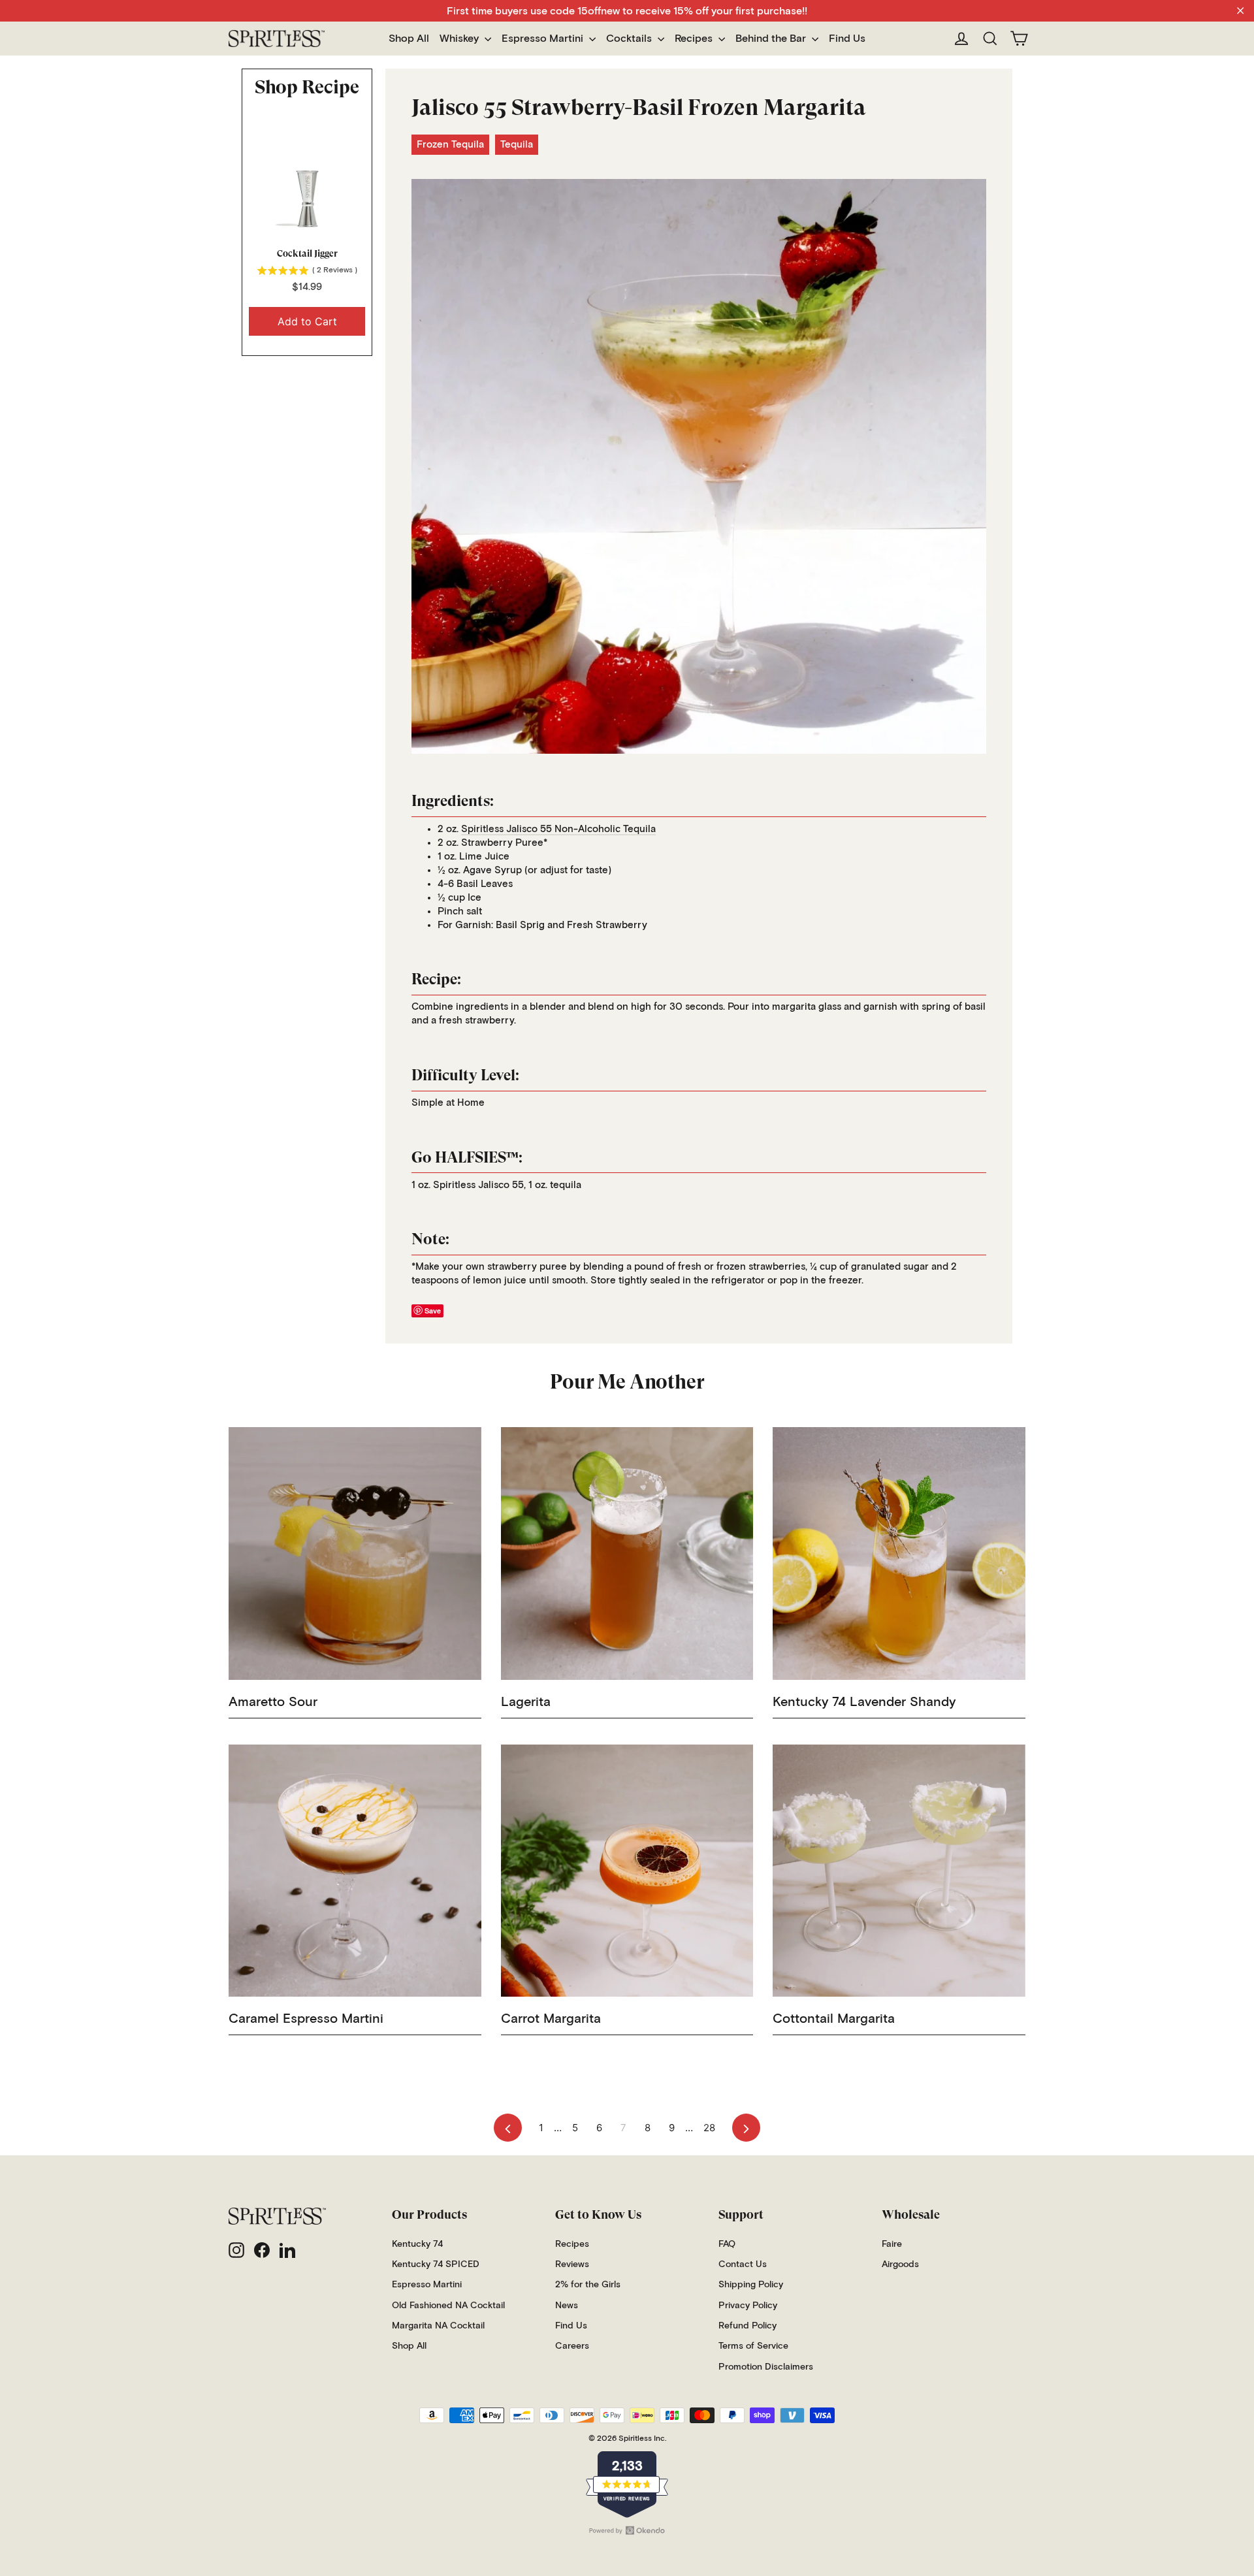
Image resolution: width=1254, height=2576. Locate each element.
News (567, 2306)
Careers (572, 2346)
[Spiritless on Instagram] (236, 2250)
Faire (892, 2244)
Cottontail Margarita (834, 2019)
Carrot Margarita (551, 2019)
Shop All (409, 39)
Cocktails (630, 39)
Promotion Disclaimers (766, 2367)
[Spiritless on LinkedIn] (287, 2250)
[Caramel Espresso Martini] (355, 1871)
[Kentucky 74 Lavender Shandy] (899, 1554)
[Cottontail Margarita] (899, 1871)
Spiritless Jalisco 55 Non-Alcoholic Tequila (558, 829)
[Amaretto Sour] (355, 1554)
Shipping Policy (751, 2285)
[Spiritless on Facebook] (262, 2250)
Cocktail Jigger (307, 253)
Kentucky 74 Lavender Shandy (864, 1702)
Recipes (695, 39)
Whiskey (460, 39)
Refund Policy (748, 2326)
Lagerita (526, 1702)
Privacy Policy (748, 2306)
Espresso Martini (544, 39)
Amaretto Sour (273, 1702)
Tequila (517, 145)
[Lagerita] (627, 1554)
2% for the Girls (588, 2285)
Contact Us (743, 2264)
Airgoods (900, 2264)
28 (709, 2128)
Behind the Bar (772, 39)
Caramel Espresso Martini (306, 2019)
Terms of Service (753, 2346)
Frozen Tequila (450, 145)
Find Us (847, 39)
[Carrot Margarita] (627, 1871)
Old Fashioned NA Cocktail (448, 2306)
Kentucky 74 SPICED (436, 2264)
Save (433, 1311)
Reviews (572, 2264)
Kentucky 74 (417, 2244)
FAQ (727, 2244)
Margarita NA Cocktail (438, 2326)
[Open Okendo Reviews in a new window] (627, 2530)
